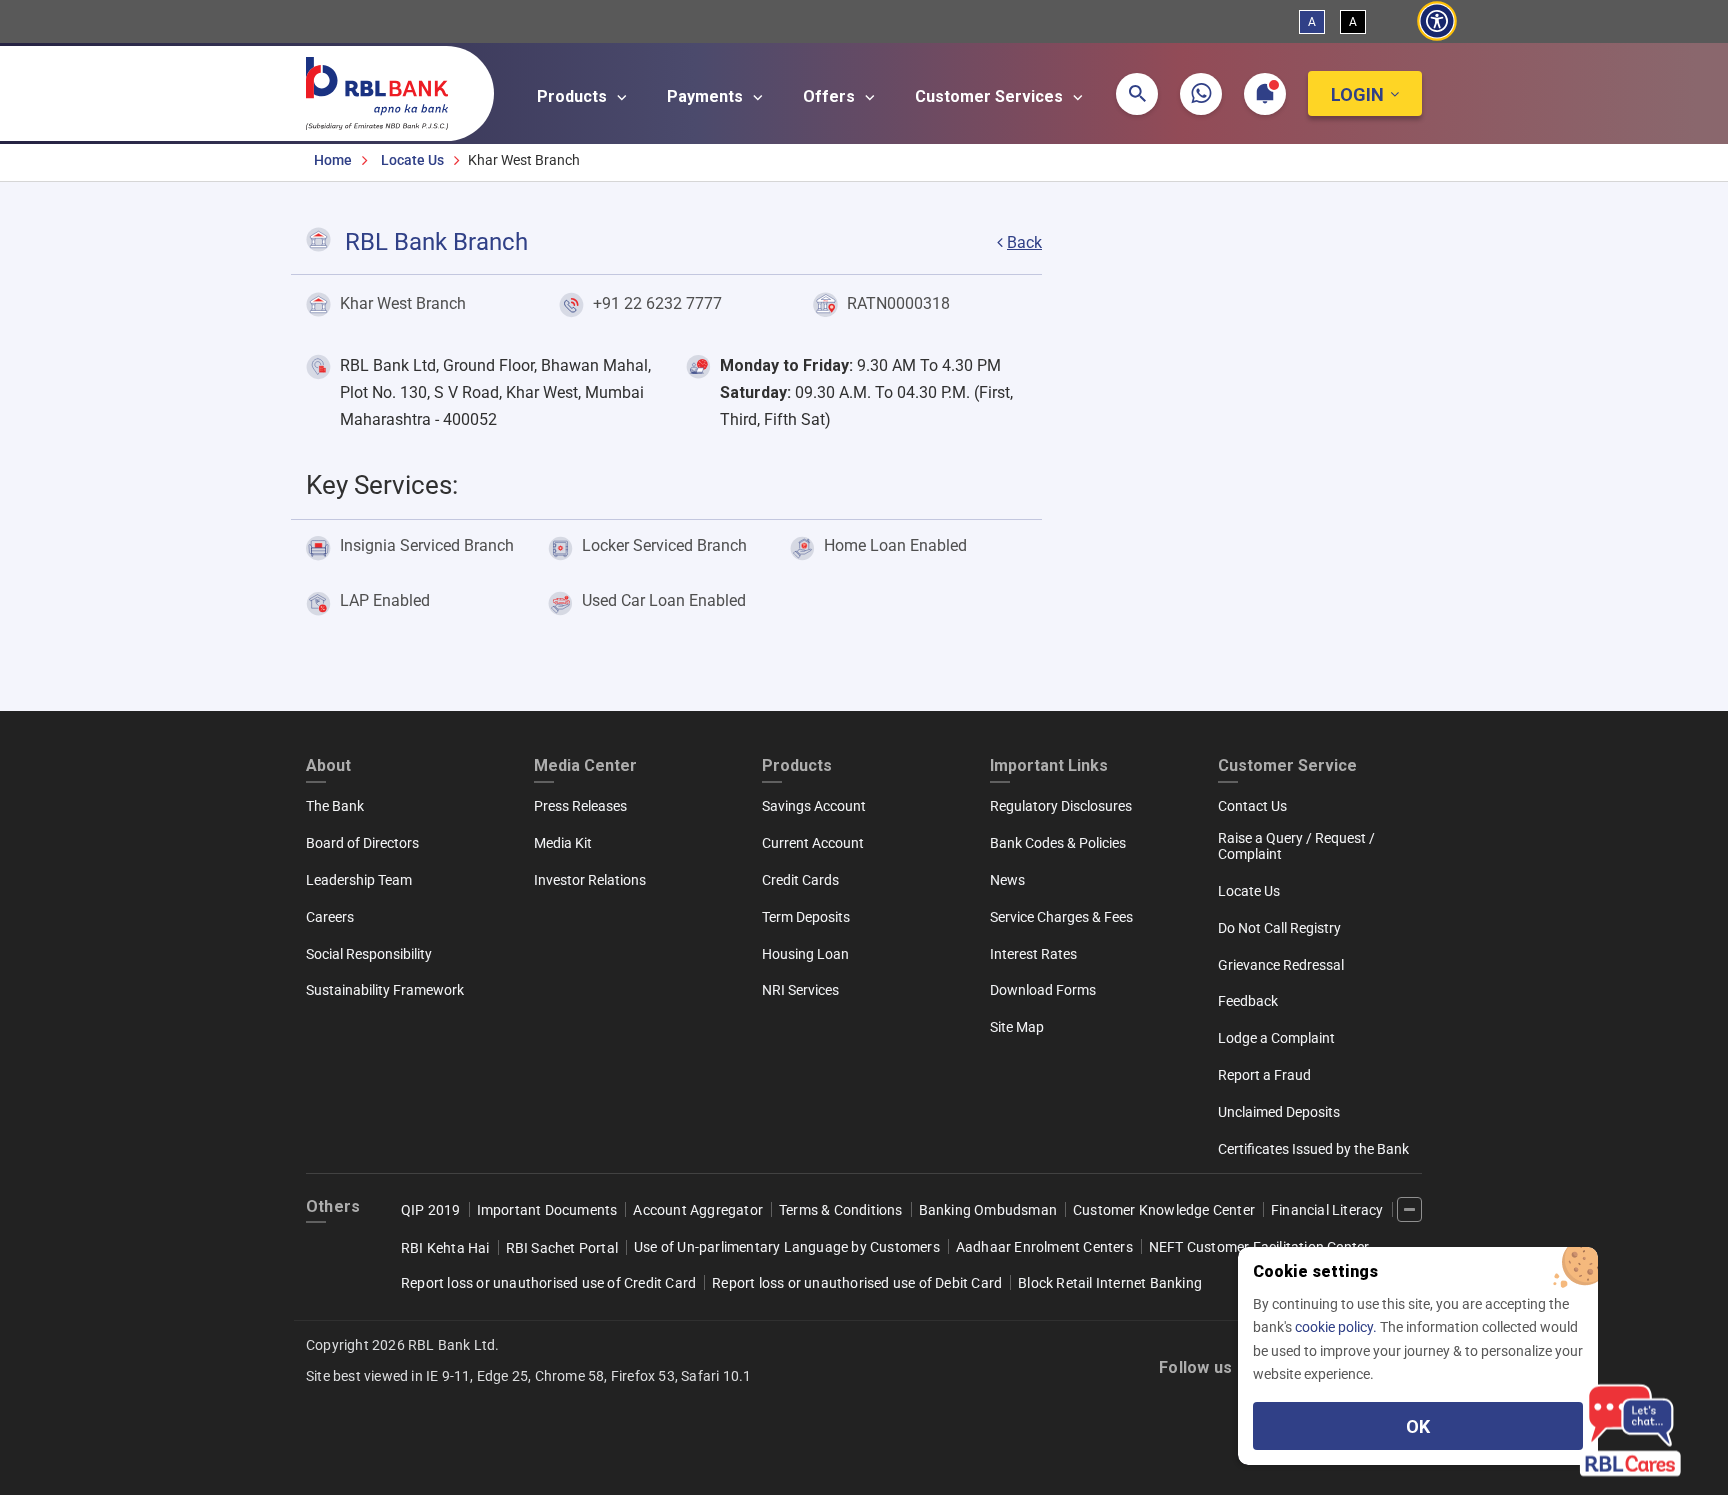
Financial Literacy (1327, 1210)
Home (333, 160)
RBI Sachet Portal (562, 1248)
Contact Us (1252, 806)
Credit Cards (800, 880)
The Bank (335, 806)
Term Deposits (806, 917)
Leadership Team (359, 880)
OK (1418, 1426)
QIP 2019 (431, 1210)
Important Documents (547, 1210)
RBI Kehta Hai (445, 1248)
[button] (1137, 94)
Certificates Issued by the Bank (1313, 1149)
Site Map (1017, 1027)
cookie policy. (1337, 1327)
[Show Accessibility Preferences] (1436, 21)
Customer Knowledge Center (1164, 1210)
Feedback (1248, 1001)
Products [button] (574, 96)
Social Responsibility (369, 954)
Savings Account (814, 806)
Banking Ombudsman (988, 1210)
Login (1357, 94)
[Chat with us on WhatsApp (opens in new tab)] (1201, 94)
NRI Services (800, 990)
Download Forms (1043, 990)
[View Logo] (387, 89)
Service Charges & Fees (1061, 917)
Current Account (813, 843)
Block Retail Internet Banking (1110, 1283)
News (1007, 880)
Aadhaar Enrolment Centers (1044, 1247)
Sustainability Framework (385, 990)
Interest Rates (1033, 954)
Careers (330, 917)
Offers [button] (831, 96)
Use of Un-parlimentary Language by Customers (787, 1247)
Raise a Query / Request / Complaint (1296, 846)
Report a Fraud (1264, 1075)
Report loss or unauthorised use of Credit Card (548, 1283)
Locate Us (412, 160)
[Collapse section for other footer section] (1409, 1209)
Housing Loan (805, 954)
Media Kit (563, 843)
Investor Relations (590, 880)
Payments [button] (707, 96)
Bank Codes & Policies (1058, 843)
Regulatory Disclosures (1061, 806)
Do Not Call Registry (1279, 928)
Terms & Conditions (841, 1210)
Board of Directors (362, 843)
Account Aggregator (698, 1210)
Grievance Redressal (1281, 965)
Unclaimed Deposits (1279, 1112)
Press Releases (580, 806)
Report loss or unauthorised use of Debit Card (857, 1283)
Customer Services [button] (991, 96)
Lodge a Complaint (1276, 1038)
